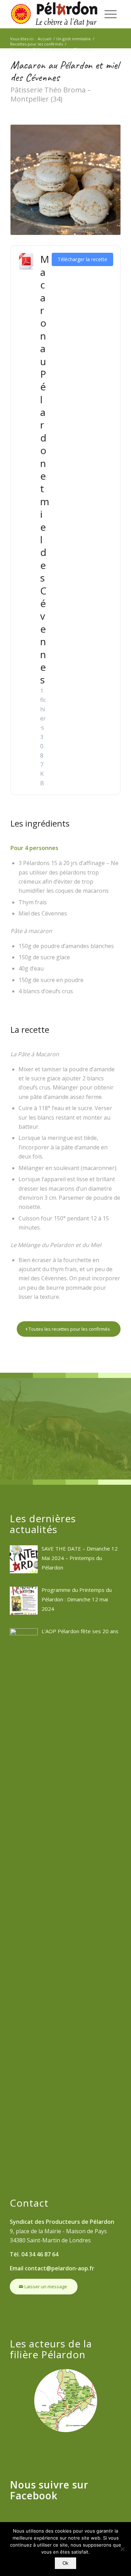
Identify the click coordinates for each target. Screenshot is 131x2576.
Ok (65, 2563)
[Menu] (111, 14)
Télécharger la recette (82, 259)
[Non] (122, 2549)
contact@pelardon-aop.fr (60, 2268)
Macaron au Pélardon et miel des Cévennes (45, 469)
